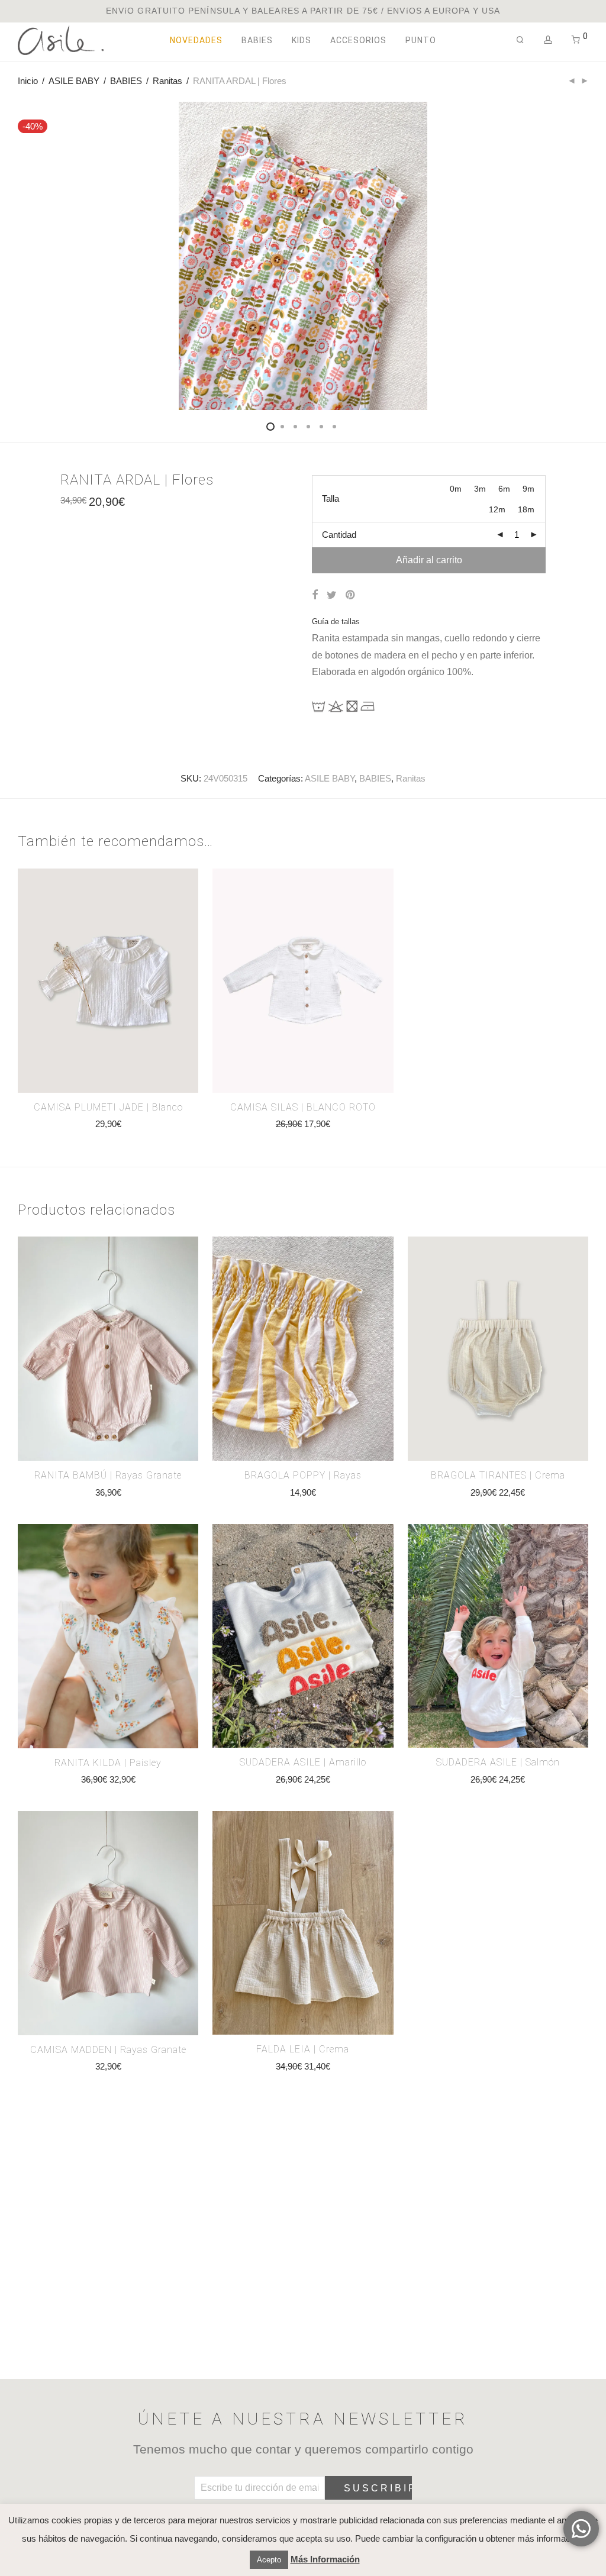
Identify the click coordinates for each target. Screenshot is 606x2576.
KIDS (302, 40)
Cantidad (339, 535)
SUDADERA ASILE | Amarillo (303, 1762)
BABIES (257, 40)
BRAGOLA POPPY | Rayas (303, 1475)
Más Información (325, 2559)
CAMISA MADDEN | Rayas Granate (108, 2050)
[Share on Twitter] (332, 595)
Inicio (28, 81)
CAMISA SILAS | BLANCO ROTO (303, 1107)
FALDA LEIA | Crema (303, 2049)
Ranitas (167, 81)
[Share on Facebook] (315, 595)
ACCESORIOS (358, 40)
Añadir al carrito (429, 560)
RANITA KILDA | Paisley (108, 1763)
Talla (331, 498)
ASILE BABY (74, 81)
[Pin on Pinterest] (351, 595)
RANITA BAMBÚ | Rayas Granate (108, 1475)
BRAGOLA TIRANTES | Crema (498, 1475)
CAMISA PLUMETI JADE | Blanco (108, 1107)
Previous (20, 272)
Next (586, 272)
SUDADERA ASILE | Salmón (498, 1762)
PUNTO (421, 40)
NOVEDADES (196, 40)
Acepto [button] (269, 2560)
